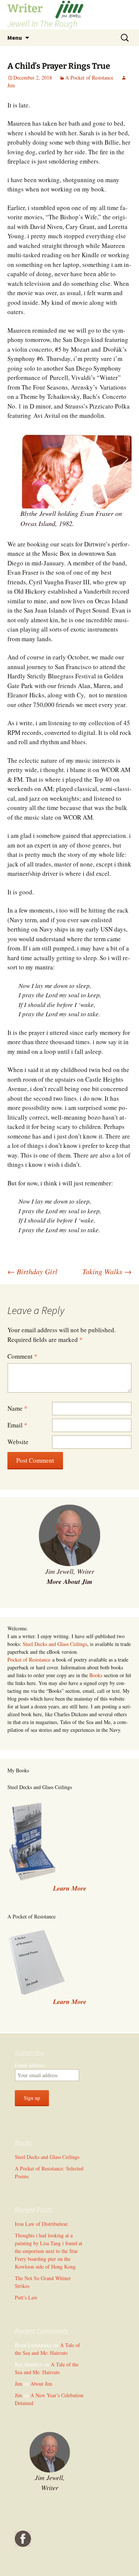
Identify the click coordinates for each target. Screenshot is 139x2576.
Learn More (70, 2002)
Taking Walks (107, 1271)
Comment (22, 1356)
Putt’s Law (26, 2297)
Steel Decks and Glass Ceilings (55, 1644)
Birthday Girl (32, 1271)
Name (17, 1408)
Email (17, 1425)
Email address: (30, 2065)
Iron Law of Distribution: (42, 2224)
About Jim (41, 2384)
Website (18, 1442)
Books (96, 1675)
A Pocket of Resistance (89, 78)
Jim (19, 2384)
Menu (15, 38)
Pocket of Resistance (29, 1660)
